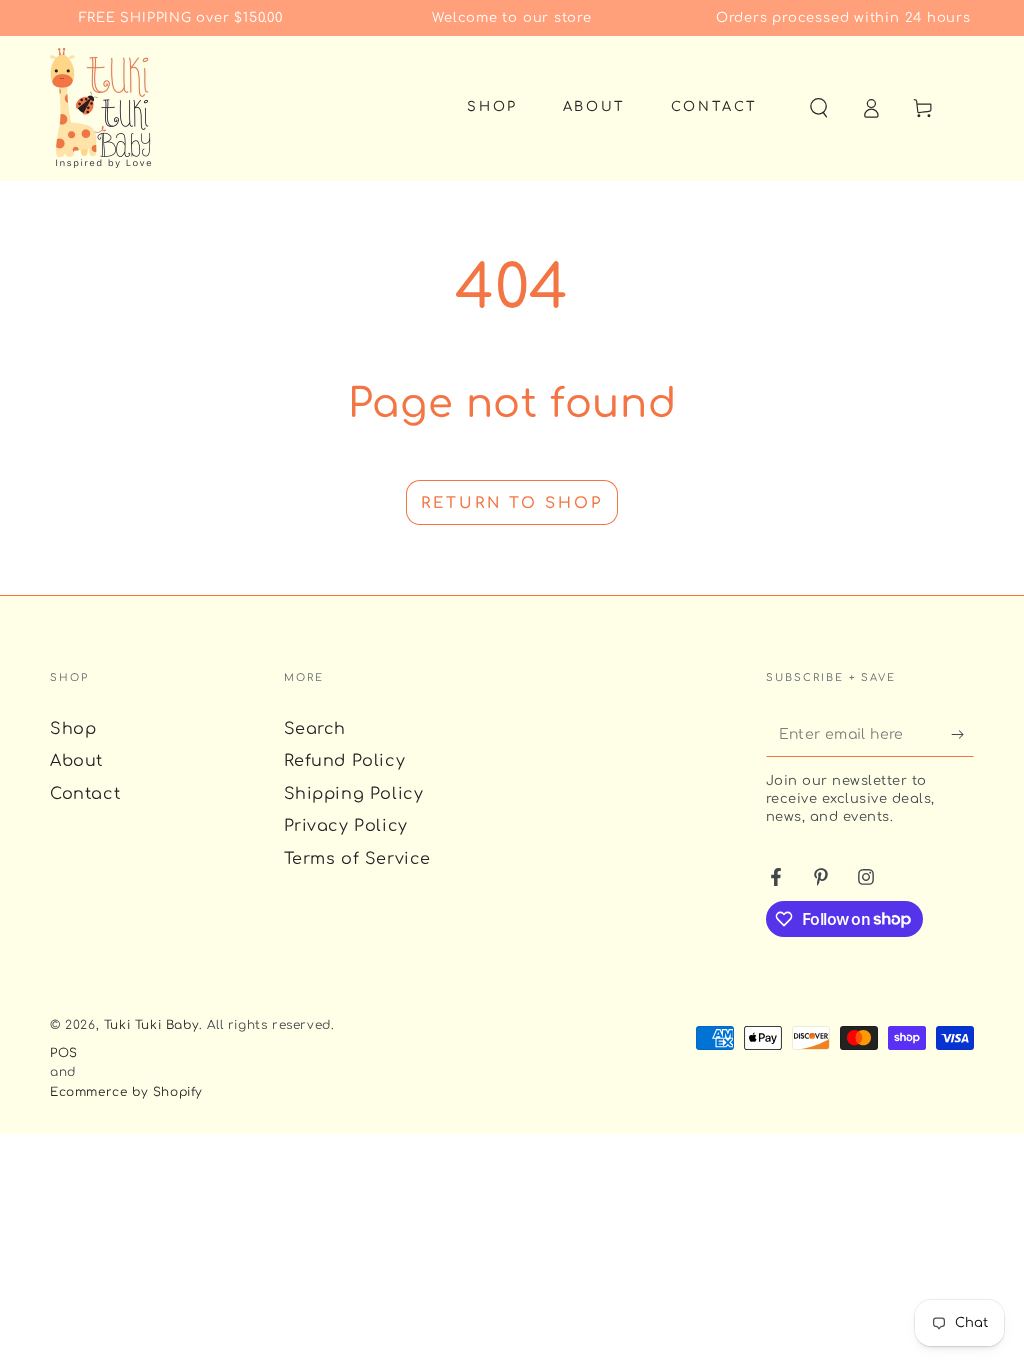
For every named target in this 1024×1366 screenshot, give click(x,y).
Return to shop (512, 503)
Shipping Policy (354, 794)
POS (64, 1053)
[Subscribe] (962, 734)
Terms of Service (358, 859)
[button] (819, 108)
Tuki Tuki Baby (151, 1025)
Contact (85, 794)
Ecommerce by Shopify (126, 1092)
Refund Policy (345, 761)
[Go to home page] (100, 108)
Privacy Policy (346, 826)
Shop (73, 729)
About (76, 761)
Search (315, 729)
